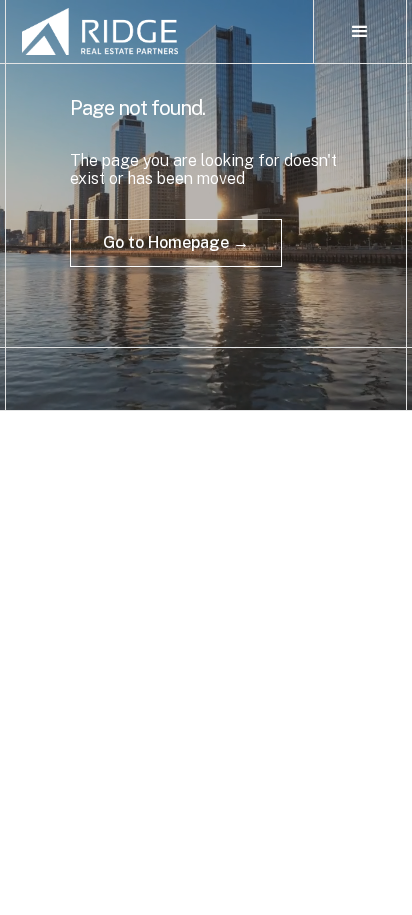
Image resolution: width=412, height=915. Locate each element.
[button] (360, 32)
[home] (159, 31)
